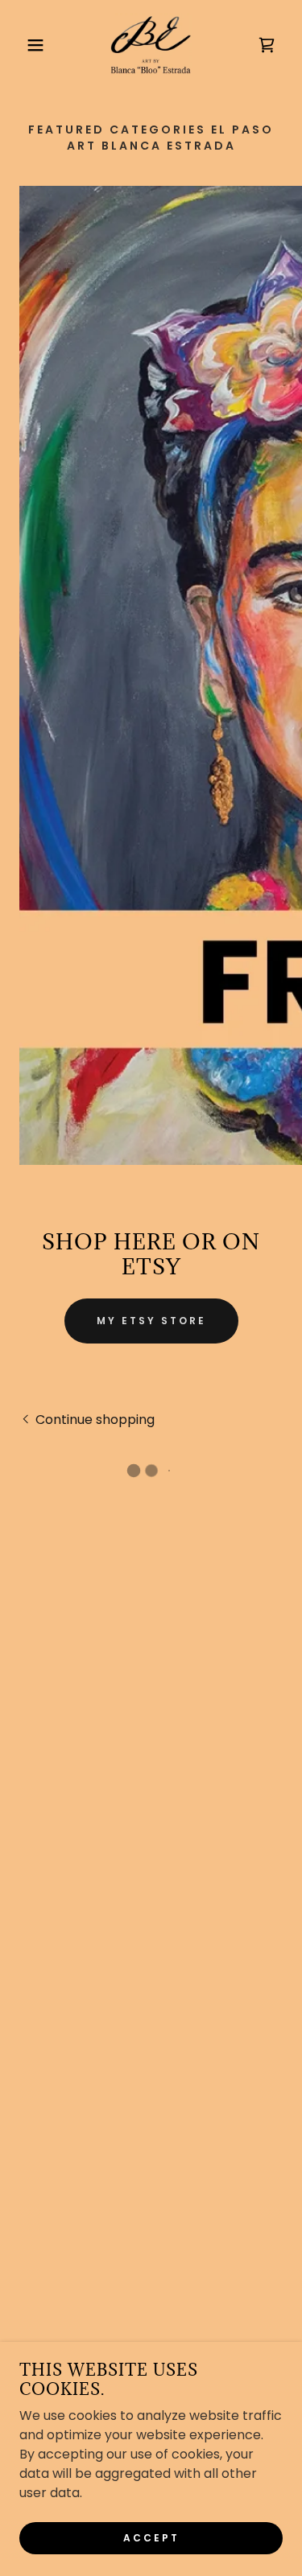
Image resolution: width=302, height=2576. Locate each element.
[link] (151, 45)
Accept (151, 2537)
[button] (24, 45)
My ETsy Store (151, 1321)
